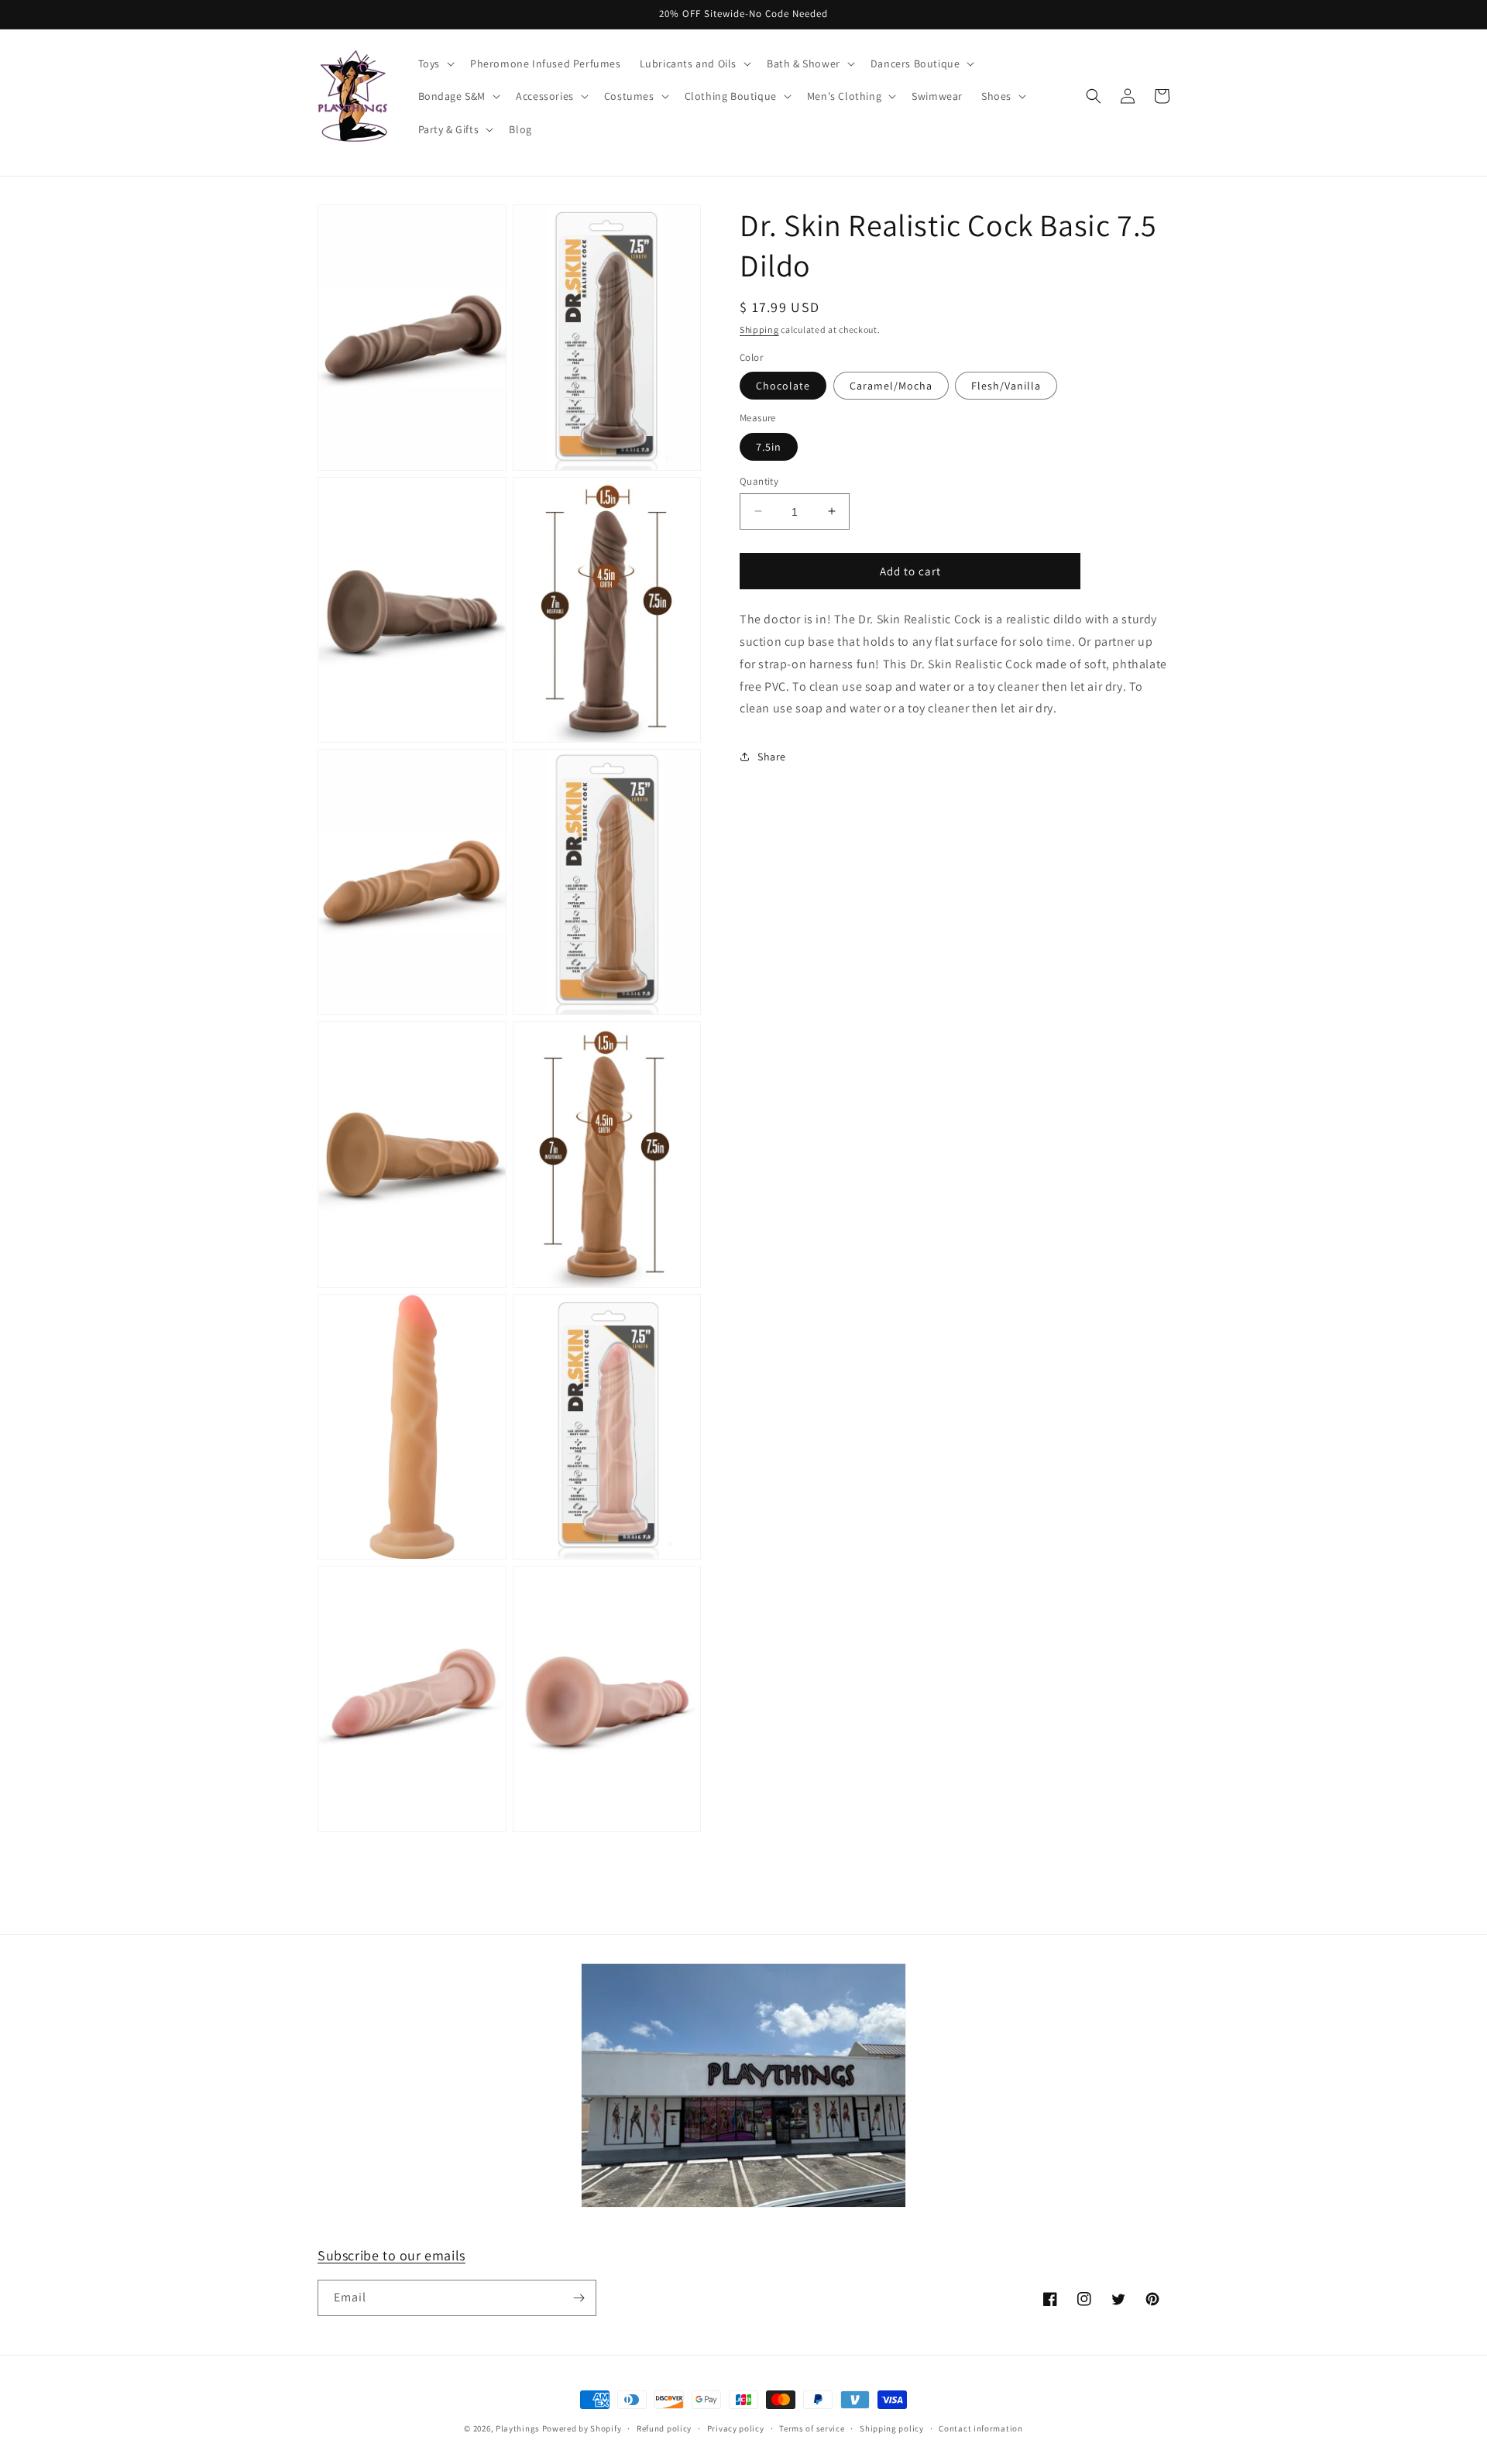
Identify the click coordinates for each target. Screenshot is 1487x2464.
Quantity (759, 480)
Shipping (759, 329)
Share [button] (772, 756)
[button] (435, 63)
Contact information (980, 2428)
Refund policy (664, 2428)
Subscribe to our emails (391, 2255)
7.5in (769, 446)
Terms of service (812, 2428)
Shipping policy (892, 2428)
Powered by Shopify (582, 2428)
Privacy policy (736, 2428)
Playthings (518, 2428)
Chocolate (783, 386)
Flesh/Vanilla (1006, 386)
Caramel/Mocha (891, 386)
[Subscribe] (579, 2298)
